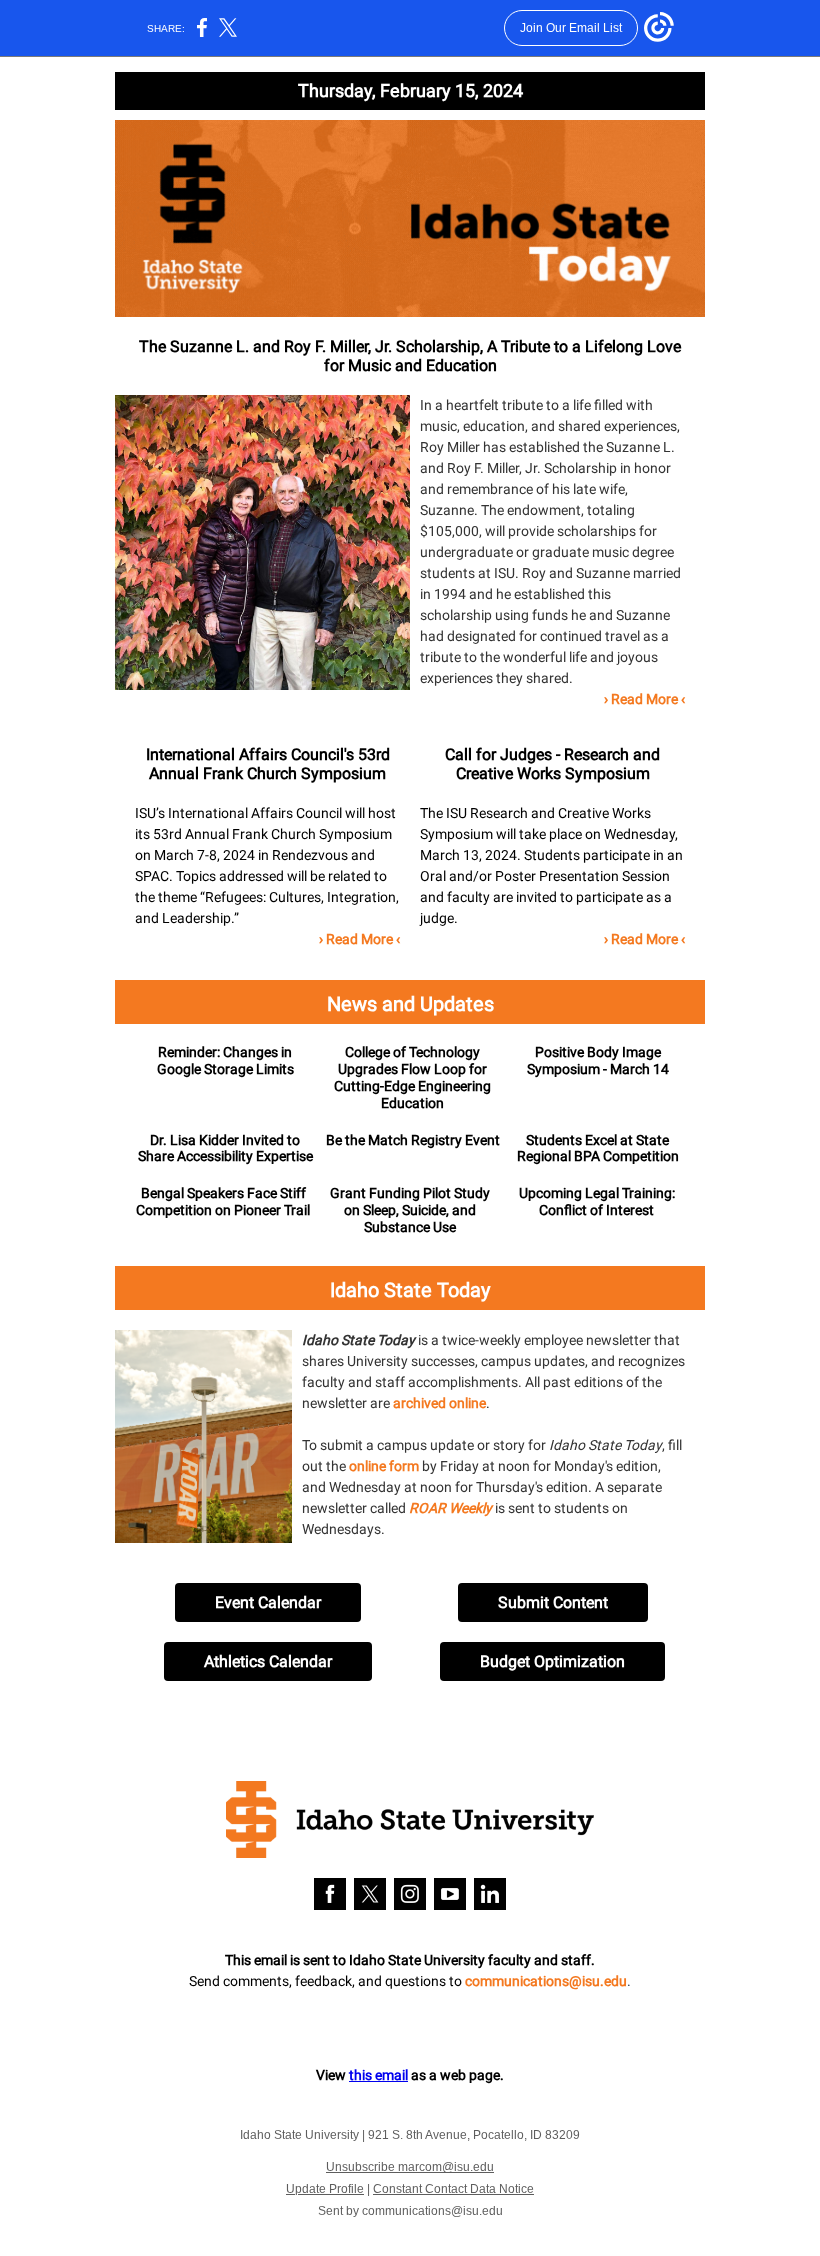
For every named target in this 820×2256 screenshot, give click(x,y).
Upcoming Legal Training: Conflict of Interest (597, 1201)
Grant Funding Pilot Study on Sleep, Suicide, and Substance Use (410, 1210)
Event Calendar (268, 1602)
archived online (439, 1403)
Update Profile (325, 2189)
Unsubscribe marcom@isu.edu (410, 2167)
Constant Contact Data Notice (453, 2189)
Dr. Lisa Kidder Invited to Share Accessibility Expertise (225, 1148)
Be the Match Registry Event (413, 1140)
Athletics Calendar (268, 1661)
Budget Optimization (552, 1661)
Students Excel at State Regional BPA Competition (598, 1148)
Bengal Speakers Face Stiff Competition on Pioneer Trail (223, 1201)
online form (384, 1466)
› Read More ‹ (644, 699)
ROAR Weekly (450, 1508)
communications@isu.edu (546, 1981)
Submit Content (553, 1602)
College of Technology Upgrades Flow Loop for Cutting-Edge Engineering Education (412, 1077)
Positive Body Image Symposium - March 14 (598, 1060)
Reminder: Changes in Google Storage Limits (225, 1060)
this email (378, 2075)
